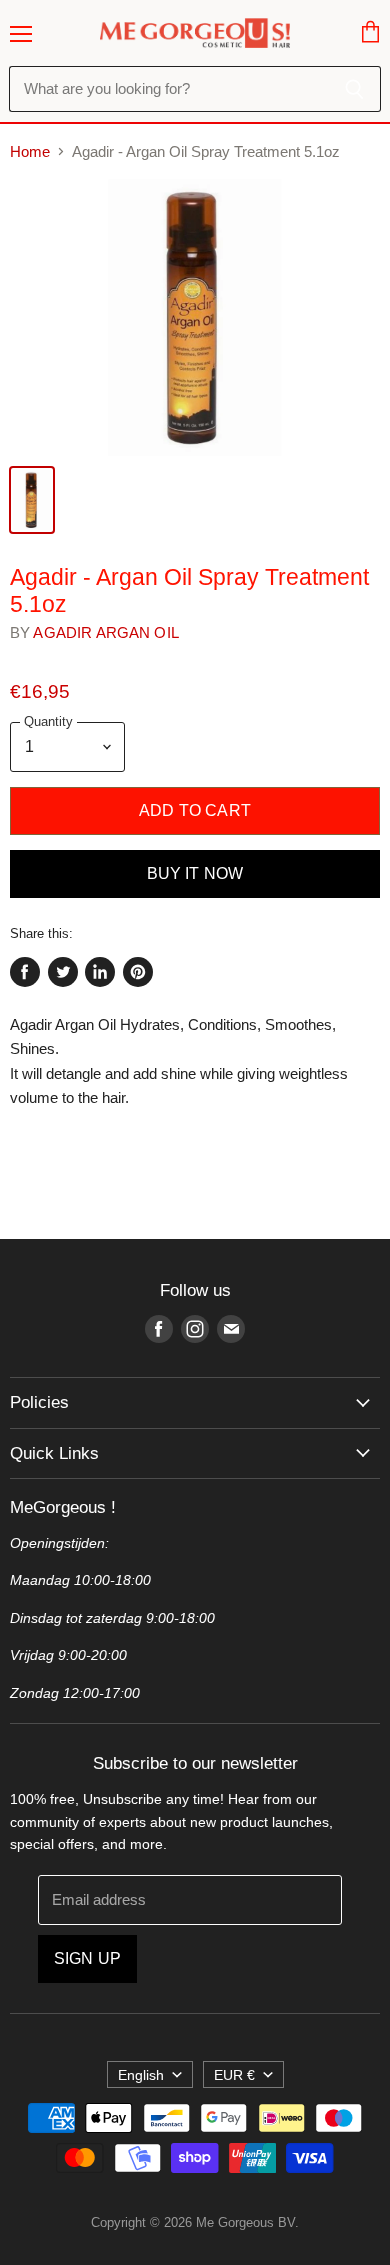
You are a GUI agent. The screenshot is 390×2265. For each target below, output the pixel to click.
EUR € (234, 2075)
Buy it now (195, 873)
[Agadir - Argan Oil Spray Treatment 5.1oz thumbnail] (32, 500)
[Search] (354, 89)
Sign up (87, 1958)
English (141, 2075)
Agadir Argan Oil (105, 632)
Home (30, 151)
